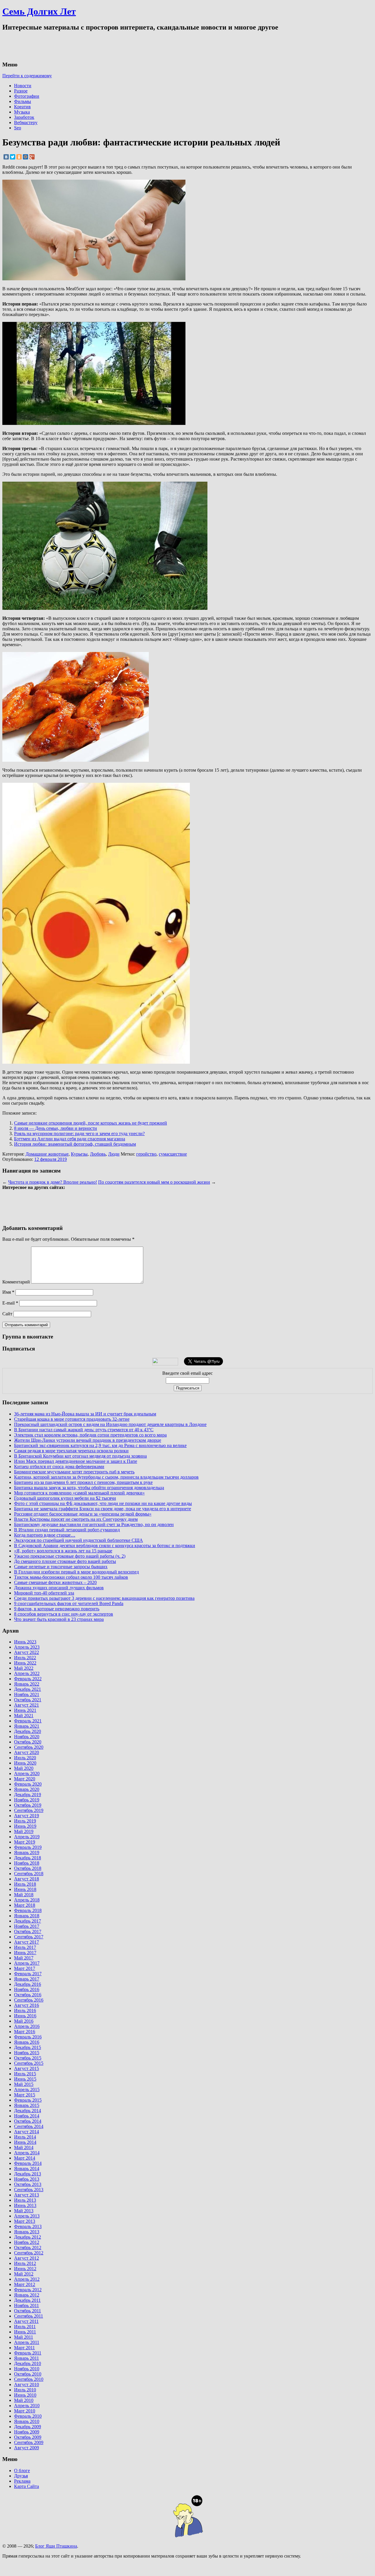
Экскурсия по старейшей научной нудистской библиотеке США (79, 1540)
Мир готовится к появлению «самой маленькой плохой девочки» (79, 1493)
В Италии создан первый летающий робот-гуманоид (67, 1530)
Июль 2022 (25, 1658)
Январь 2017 (27, 1979)
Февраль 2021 (28, 1721)
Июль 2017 (25, 1947)
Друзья (21, 2476)
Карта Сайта (27, 2486)
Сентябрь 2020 (29, 1747)
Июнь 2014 (25, 2142)
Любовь (98, 1154)
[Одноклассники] (19, 157)
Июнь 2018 (25, 1889)
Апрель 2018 (27, 1900)
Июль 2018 (25, 1884)
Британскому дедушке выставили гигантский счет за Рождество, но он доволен (94, 1524)
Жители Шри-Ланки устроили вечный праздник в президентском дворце (88, 1440)
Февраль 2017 (28, 1974)
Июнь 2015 (25, 2079)
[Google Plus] (32, 157)
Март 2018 (25, 1905)
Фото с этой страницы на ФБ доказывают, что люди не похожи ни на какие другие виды (103, 1503)
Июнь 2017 (25, 1953)
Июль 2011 (25, 2327)
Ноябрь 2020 (27, 1737)
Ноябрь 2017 (27, 1926)
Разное (21, 91)
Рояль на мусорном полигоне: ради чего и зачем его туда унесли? (79, 1133)
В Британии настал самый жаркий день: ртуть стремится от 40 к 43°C (84, 1430)
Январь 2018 (27, 1916)
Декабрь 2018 (28, 1858)
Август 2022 (27, 1652)
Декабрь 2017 (28, 1921)
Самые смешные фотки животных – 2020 (55, 1582)
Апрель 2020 (27, 1773)
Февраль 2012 (28, 2290)
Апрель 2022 (27, 1673)
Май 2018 (24, 1895)
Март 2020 (25, 1779)
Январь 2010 (27, 2421)
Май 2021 (24, 1716)
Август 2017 (27, 1942)
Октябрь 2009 (28, 2437)
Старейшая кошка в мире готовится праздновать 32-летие (72, 1419)
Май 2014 (24, 2147)
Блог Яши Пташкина (56, 2546)
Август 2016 (27, 2005)
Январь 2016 (27, 2042)
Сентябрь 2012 (29, 2253)
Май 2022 (24, 1668)
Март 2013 (25, 2221)
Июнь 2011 (25, 2332)
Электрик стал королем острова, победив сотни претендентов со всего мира (90, 1435)
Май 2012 (24, 2274)
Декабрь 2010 (28, 2363)
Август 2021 (27, 1705)
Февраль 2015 (28, 2100)
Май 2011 (24, 2337)
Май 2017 (24, 1958)
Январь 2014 (27, 2169)
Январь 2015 (27, 2105)
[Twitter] (13, 157)
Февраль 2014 (28, 2163)
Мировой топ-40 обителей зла (44, 1593)
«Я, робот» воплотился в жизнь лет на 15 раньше (63, 1551)
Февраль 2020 (28, 1784)
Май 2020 (24, 1768)
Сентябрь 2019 (29, 1810)
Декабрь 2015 (28, 2047)
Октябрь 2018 (28, 1868)
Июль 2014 (25, 2137)
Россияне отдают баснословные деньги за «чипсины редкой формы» (83, 1514)
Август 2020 (27, 1752)
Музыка (22, 112)
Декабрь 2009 (28, 2427)
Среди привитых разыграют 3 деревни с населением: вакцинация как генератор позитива (104, 1598)
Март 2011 (24, 2348)
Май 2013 (24, 2211)
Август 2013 (27, 2195)
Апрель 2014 (27, 2153)
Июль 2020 (25, 1758)
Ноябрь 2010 (27, 2369)
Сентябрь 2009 (29, 2442)
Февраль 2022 (28, 1679)
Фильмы (23, 101)
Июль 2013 (25, 2200)
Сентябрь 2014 (29, 2126)
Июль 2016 (25, 2010)
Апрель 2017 (27, 1963)
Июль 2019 (25, 1821)
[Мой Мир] (25, 157)
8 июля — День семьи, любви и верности (56, 1128)
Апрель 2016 (27, 2026)
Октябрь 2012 (28, 2248)
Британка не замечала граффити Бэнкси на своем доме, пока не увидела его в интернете (103, 1509)
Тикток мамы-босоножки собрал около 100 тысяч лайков (71, 1577)
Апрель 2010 (27, 2406)
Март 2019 (25, 1842)
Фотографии (27, 96)
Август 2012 (27, 2258)
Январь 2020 (27, 1789)
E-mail (10, 1303)
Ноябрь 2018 (27, 1863)
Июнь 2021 (25, 1710)
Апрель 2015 (27, 2090)
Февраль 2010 (28, 2416)
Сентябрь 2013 (29, 2190)
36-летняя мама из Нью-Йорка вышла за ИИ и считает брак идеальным (85, 1414)
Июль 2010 (25, 2390)
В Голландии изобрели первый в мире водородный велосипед (76, 1572)
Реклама (22, 2481)
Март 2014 (25, 2158)
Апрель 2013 (27, 2216)
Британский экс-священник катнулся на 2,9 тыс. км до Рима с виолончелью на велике (100, 1445)
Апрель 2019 (27, 1837)
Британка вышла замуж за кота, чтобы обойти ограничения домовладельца (89, 1488)
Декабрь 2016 (28, 1984)
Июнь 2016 (25, 2016)
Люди (114, 1154)
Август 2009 (27, 2448)
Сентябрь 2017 (29, 1937)
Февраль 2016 (28, 2037)
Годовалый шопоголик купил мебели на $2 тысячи (65, 1498)
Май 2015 (24, 2084)
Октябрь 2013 (28, 2184)
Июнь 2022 (25, 1663)
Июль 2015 (25, 2074)
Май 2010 (24, 2400)
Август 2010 (27, 2384)
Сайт (7, 1314)
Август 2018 (27, 1879)
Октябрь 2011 (28, 2311)
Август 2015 (27, 2068)
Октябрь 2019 (28, 1805)
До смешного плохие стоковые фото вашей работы (65, 1561)
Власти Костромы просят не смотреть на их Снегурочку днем (76, 1519)
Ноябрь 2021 (27, 1694)
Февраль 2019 (28, 1847)
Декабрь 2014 (28, 2111)
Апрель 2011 (27, 2342)
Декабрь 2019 (28, 1795)
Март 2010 (25, 2411)
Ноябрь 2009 (27, 2432)
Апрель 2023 (27, 1647)
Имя (8, 1292)
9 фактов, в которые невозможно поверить (57, 1609)
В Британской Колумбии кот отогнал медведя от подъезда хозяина (80, 1456)
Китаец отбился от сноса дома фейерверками (59, 1467)
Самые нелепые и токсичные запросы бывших (61, 1567)
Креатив (22, 107)
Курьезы (79, 1154)
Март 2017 (25, 1968)
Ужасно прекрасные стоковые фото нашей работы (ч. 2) (70, 1556)
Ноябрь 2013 (27, 2179)
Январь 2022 (27, 1684)
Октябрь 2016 (28, 1995)
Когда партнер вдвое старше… (45, 1535)
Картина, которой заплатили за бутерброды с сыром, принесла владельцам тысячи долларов (106, 1477)
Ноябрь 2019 (27, 1800)
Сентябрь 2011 (29, 2316)
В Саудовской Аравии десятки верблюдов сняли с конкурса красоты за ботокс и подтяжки (105, 1546)
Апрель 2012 (27, 2279)
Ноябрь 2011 (27, 2305)
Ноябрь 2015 (27, 2053)
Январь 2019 (27, 1852)
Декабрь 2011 (27, 2300)
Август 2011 (26, 2321)
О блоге (22, 2471)
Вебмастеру (26, 122)
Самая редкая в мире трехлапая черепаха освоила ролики (71, 1451)
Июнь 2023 (25, 1642)
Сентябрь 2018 (29, 1874)
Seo (18, 128)
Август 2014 (27, 2132)
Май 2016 (24, 2021)
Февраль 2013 (28, 2226)
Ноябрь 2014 (27, 2116)
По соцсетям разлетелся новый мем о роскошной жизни (154, 1182)
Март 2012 (25, 2284)
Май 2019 (24, 1831)
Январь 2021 (27, 1726)
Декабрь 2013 (28, 2174)
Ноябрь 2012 (27, 2242)
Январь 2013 (27, 2232)
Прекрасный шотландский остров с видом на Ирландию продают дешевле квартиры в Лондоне (110, 1424)
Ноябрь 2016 (27, 1989)
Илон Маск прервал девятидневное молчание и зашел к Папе (76, 1461)
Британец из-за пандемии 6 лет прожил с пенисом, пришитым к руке (83, 1482)
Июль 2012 (25, 2263)
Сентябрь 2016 (29, 2000)
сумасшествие (173, 1154)
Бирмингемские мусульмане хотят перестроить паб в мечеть (74, 1472)
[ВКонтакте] (6, 157)
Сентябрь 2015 (29, 2063)
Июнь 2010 (25, 2395)
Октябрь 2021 (28, 1700)
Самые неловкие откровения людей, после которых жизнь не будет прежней (91, 1123)
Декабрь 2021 (28, 1689)
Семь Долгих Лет (39, 11)
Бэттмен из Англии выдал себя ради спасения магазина (70, 1139)
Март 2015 (25, 2095)
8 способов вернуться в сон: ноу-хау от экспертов (64, 1614)
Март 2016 (25, 2032)
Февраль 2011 (28, 2353)
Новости (23, 86)
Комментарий (16, 1282)
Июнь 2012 (25, 2269)
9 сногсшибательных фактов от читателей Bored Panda (69, 1603)
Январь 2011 (27, 2358)
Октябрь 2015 (28, 2058)
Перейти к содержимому (27, 76)
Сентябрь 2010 (29, 2379)
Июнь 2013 (25, 2205)
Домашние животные (47, 1154)
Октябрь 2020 (28, 1742)
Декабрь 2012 (28, 2237)
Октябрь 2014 (28, 2121)
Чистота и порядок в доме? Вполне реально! (53, 1182)
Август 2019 (27, 1816)
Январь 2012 (27, 2295)
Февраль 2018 (28, 1910)
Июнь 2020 (25, 1763)
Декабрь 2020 (28, 1731)
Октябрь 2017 (28, 1931)
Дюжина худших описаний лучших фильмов (59, 1588)
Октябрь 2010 (28, 2374)
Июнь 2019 (25, 1826)
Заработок (24, 117)
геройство (146, 1154)
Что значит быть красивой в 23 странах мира (59, 1619)
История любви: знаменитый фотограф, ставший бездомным (75, 1144)
